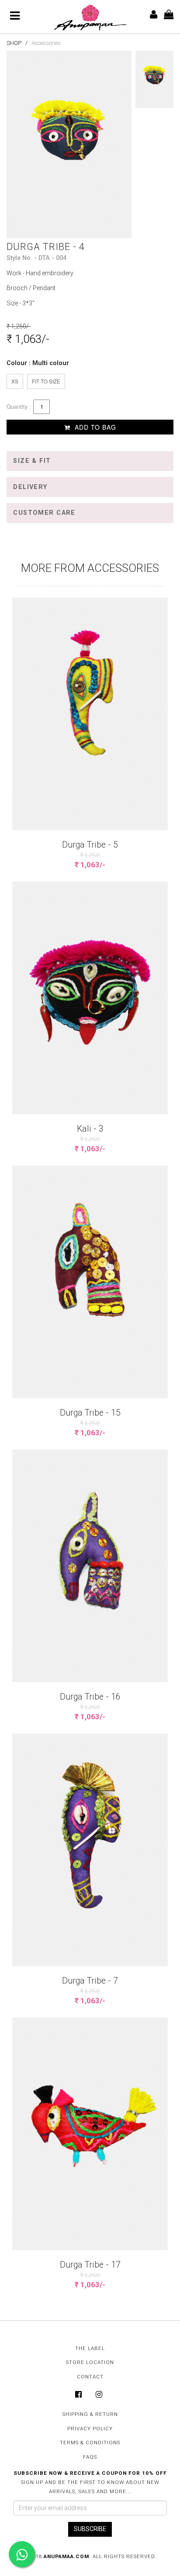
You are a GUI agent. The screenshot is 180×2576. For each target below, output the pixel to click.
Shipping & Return (90, 2414)
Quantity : (19, 407)
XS (15, 381)
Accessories (46, 43)
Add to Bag (94, 427)
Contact (90, 2377)
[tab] (90, 461)
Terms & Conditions (90, 2443)
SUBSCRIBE (90, 2529)
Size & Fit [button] (32, 461)
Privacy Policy (90, 2429)
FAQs (90, 2457)
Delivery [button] (30, 487)
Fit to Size (46, 381)
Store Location (90, 2362)
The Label (90, 2348)
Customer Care (44, 513)
